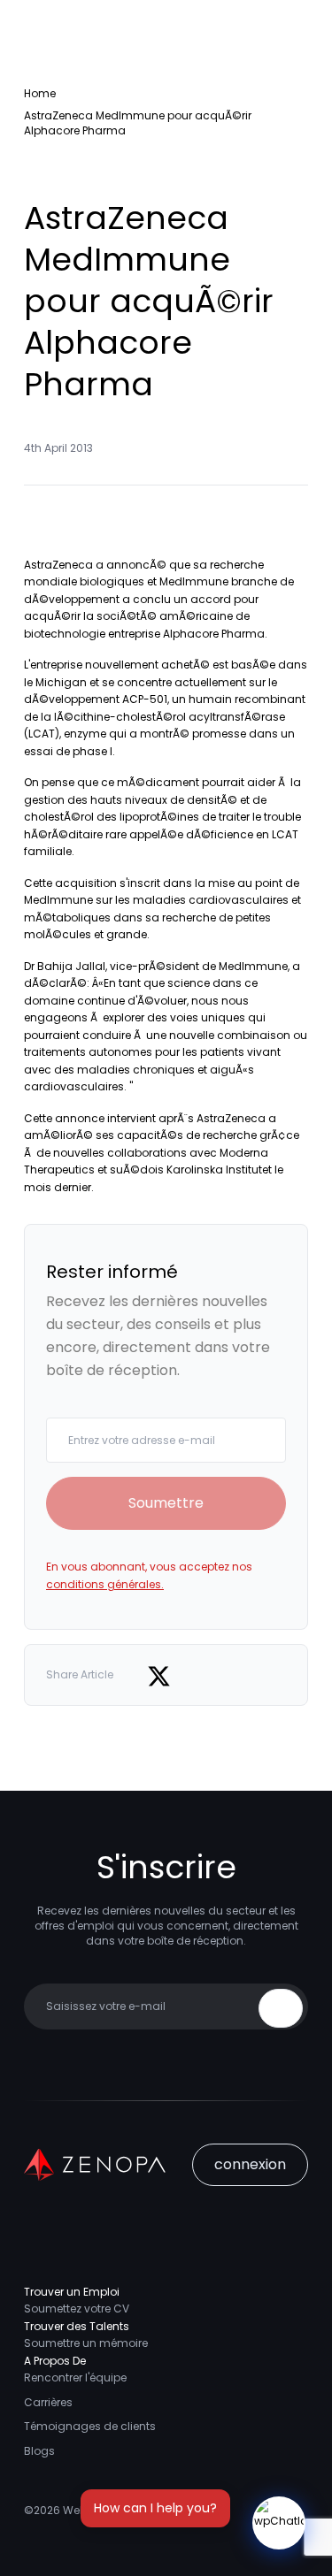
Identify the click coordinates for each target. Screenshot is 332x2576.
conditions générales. (105, 1584)
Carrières (48, 2402)
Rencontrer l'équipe (75, 2377)
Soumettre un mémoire (86, 2343)
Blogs (39, 2451)
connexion (250, 2164)
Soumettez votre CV (77, 2308)
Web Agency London (119, 2510)
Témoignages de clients (90, 2426)
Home (40, 93)
